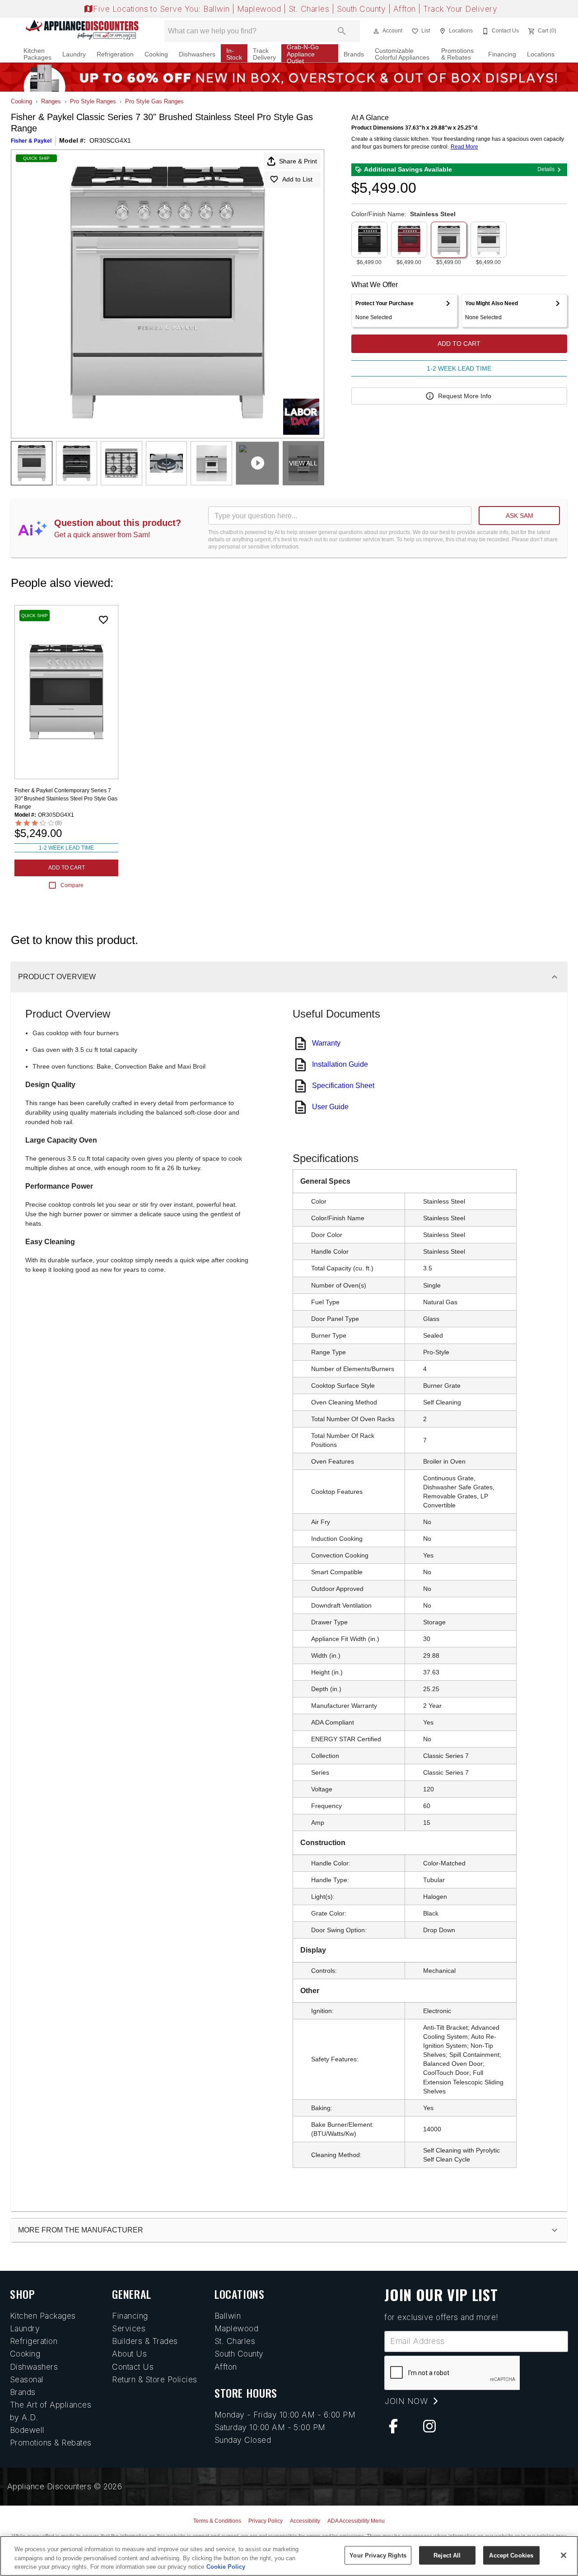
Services (129, 2328)
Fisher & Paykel (31, 141)
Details (546, 169)
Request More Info (465, 396)
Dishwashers (197, 54)
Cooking (156, 54)
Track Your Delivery (460, 9)
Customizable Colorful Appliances (402, 54)
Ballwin (218, 9)
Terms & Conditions (217, 2521)
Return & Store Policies (154, 2379)
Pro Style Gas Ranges (154, 101)
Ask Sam (520, 516)
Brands (354, 54)
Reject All (447, 2555)
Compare (72, 885)
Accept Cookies (511, 2555)
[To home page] (82, 31)
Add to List (297, 179)
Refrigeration (115, 54)
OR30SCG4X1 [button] (110, 140)
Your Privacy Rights (378, 2555)
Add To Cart (459, 344)
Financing (502, 54)
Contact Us (133, 2367)
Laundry (74, 54)
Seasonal (27, 2379)
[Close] (564, 2555)
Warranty (326, 1043)
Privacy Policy (266, 2521)
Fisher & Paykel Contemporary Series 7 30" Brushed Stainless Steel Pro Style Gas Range (66, 799)
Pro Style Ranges (93, 101)
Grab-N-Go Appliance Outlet (303, 54)
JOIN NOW (407, 2401)
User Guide (330, 1107)
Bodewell (27, 2430)
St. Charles (310, 9)
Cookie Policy (226, 2567)
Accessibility (305, 2521)
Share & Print (298, 161)
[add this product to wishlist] (103, 620)
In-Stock (234, 54)
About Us (129, 2354)
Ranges (51, 101)
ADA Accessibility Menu (356, 2521)
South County (363, 9)
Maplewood (260, 9)
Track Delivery (264, 54)
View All (303, 463)
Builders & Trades (145, 2341)
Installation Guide (340, 1064)
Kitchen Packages (37, 54)
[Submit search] (342, 31)
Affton (406, 9)
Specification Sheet (343, 1086)
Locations (541, 54)
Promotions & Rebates (457, 54)
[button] (376, 31)
